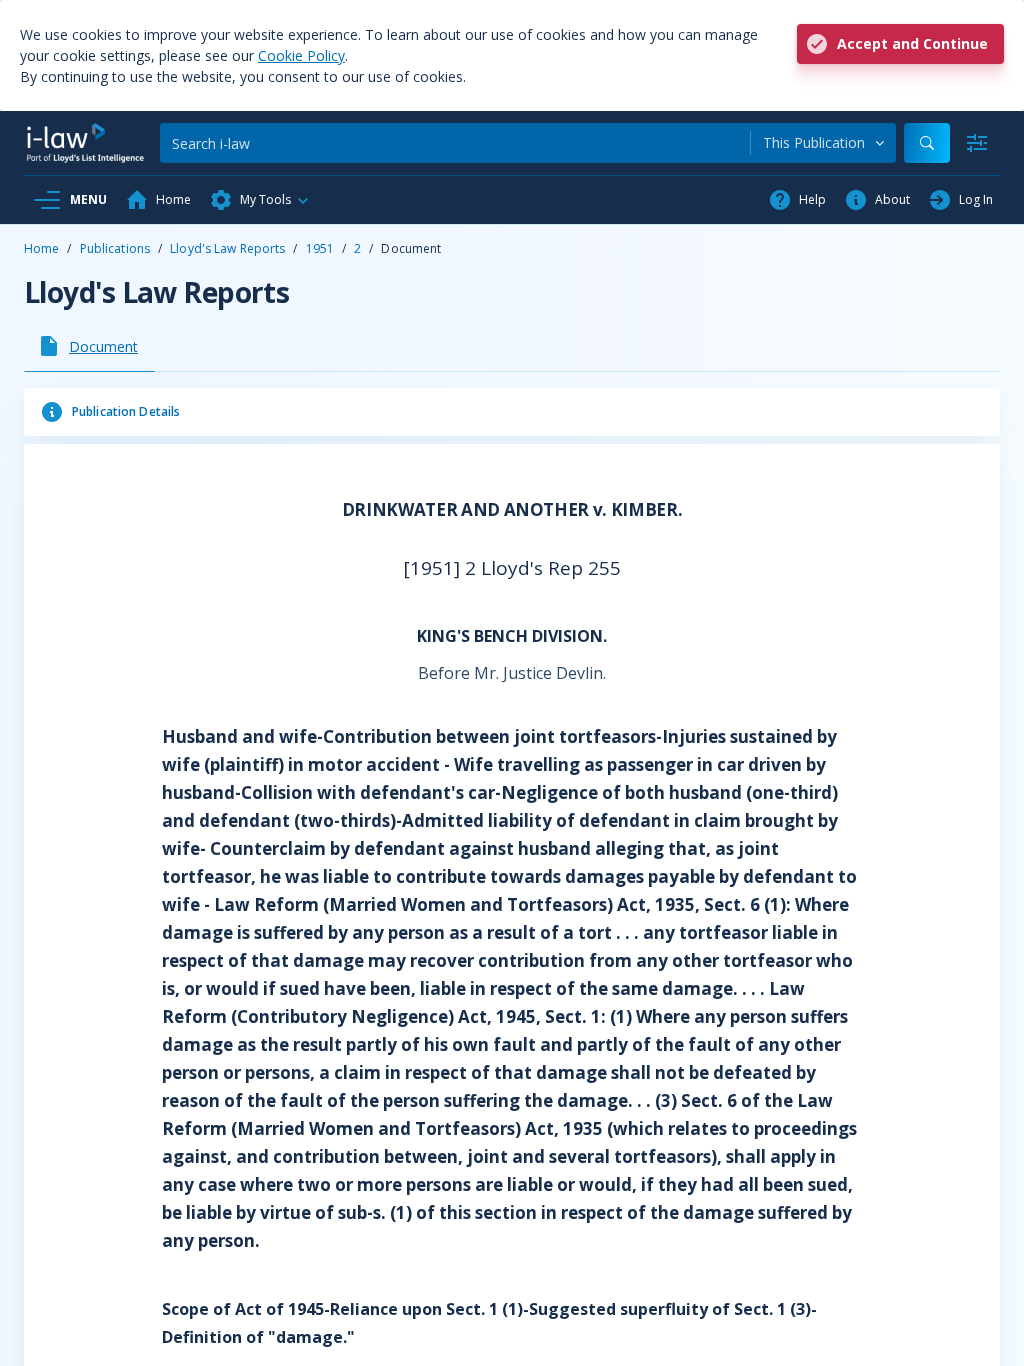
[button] (260, 200)
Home (41, 248)
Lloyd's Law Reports (227, 248)
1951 (320, 248)
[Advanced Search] (977, 143)
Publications (115, 248)
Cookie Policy (301, 55)
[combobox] (823, 143)
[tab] (89, 346)
